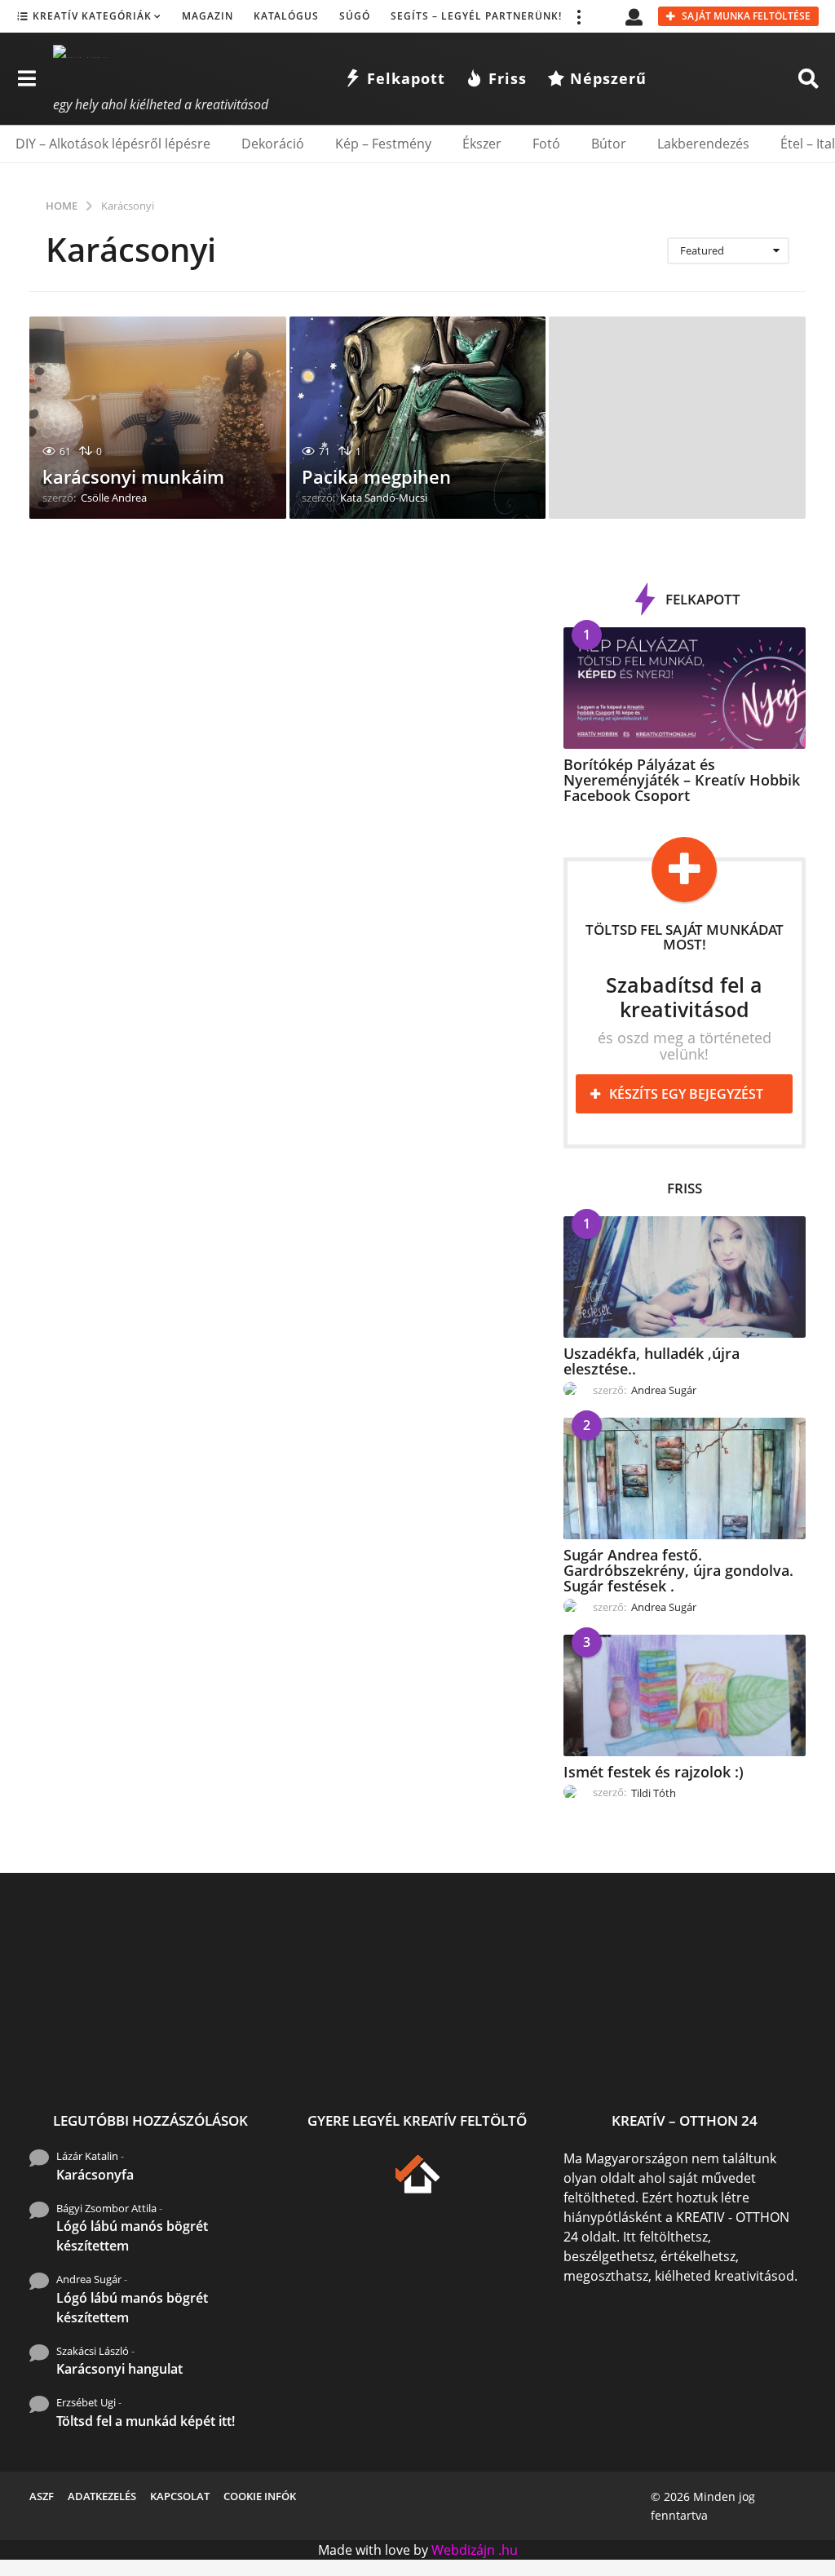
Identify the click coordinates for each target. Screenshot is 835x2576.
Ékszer (482, 144)
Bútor (609, 144)
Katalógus (286, 16)
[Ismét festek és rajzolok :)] (685, 1695)
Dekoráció (273, 144)
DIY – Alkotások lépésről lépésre (113, 144)
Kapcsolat (180, 2496)
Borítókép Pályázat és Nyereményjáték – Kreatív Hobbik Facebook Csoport (682, 780)
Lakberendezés (703, 144)
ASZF (42, 2496)
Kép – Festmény (383, 144)
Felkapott (406, 78)
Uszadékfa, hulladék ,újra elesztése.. (652, 1361)
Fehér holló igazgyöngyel (600, 2048)
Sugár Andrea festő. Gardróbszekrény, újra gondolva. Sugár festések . (678, 1571)
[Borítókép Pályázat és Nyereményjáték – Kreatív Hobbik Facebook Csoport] (685, 688)
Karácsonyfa (95, 2175)
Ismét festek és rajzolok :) (654, 1772)
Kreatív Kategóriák (92, 16)
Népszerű (608, 78)
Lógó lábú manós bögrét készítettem (132, 2236)
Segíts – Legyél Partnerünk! (476, 16)
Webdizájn (463, 2550)
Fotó (546, 144)
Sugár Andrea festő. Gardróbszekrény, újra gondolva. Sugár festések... (274, 2061)
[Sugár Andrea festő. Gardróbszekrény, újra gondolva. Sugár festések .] (685, 1478)
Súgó (355, 16)
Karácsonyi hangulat (119, 2369)
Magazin (208, 16)
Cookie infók (260, 2496)
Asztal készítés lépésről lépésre (764, 2054)
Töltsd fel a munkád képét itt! (146, 2421)
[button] (578, 16)
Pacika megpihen (376, 476)
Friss (508, 78)
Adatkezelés (102, 2496)
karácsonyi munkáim (133, 476)
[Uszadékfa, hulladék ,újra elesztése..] (685, 1277)
